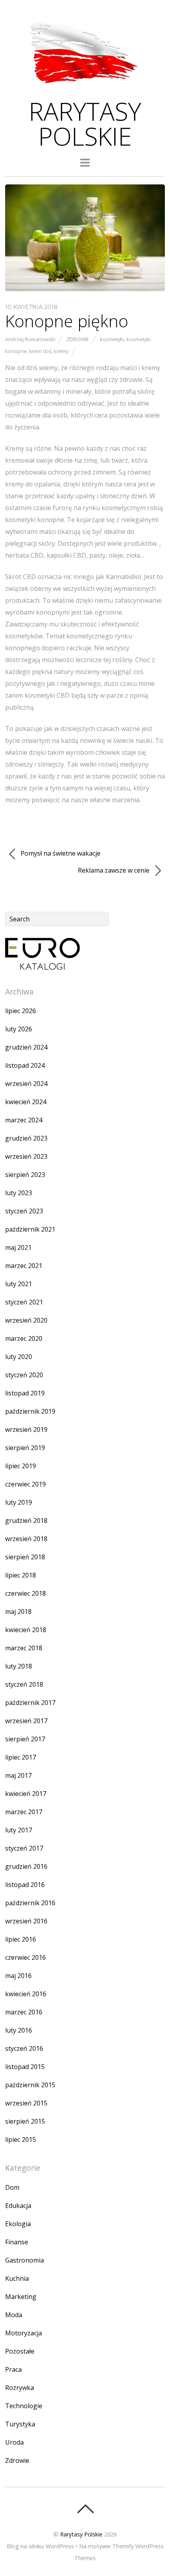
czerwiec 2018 (25, 1593)
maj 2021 (18, 1247)
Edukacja (18, 2206)
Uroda (14, 2442)
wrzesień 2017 (26, 1721)
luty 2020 (19, 1357)
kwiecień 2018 (26, 1630)
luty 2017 (19, 1830)
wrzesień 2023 (26, 1156)
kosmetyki (112, 339)
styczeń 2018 (24, 1684)
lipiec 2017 (21, 1757)
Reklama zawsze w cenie (114, 870)
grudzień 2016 (26, 1866)
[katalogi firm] (42, 967)
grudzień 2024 (26, 1047)
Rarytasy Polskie (81, 2534)
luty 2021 (19, 1284)
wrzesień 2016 (26, 1921)
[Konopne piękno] (85, 289)
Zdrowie (78, 339)
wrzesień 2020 (26, 1320)
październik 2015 (30, 2085)
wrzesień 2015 (26, 2103)
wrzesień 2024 (26, 1084)
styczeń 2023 (24, 1211)
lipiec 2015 (21, 2139)
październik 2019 (30, 1411)
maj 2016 (18, 1976)
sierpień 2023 (25, 1175)
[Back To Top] (85, 2509)
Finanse (17, 2242)
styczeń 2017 (24, 1848)
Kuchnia (17, 2278)
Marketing (21, 2297)
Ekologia (18, 2224)
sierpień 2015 (25, 2121)
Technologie (24, 2406)
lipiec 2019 (21, 1466)
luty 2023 (19, 1193)
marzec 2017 (24, 1812)
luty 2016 (19, 2030)
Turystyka (20, 2424)
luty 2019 (19, 1502)
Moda (14, 2315)
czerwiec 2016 (25, 1957)
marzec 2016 (24, 2012)
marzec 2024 (24, 1120)
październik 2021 (30, 1229)
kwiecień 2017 (26, 1794)
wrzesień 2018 (26, 1539)
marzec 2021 (24, 1266)
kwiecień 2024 (26, 1102)
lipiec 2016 (21, 1939)
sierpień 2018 (25, 1557)
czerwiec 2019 (25, 1484)
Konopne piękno (67, 321)
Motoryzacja (24, 2333)
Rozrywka (20, 2388)
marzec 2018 (24, 1648)
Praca (13, 2369)
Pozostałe (20, 2351)
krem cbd (40, 351)
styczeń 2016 (24, 2048)
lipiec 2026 (21, 1011)
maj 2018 (18, 1612)
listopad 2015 (25, 2067)
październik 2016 (30, 1903)
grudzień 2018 (26, 1521)
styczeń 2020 (24, 1375)
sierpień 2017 (25, 1739)
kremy (61, 351)
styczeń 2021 (24, 1302)
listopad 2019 (25, 1393)
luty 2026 (19, 1029)
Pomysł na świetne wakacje (60, 853)
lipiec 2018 (21, 1575)
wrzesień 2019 (26, 1429)
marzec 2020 (24, 1338)
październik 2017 (30, 1703)
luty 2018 (19, 1666)
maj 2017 (18, 1775)
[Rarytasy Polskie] (85, 88)
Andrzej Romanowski (30, 339)
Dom (12, 2187)
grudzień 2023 (26, 1138)
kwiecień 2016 (26, 1994)
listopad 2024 (25, 1065)
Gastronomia (25, 2260)
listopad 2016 (25, 1885)
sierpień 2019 (25, 1448)
